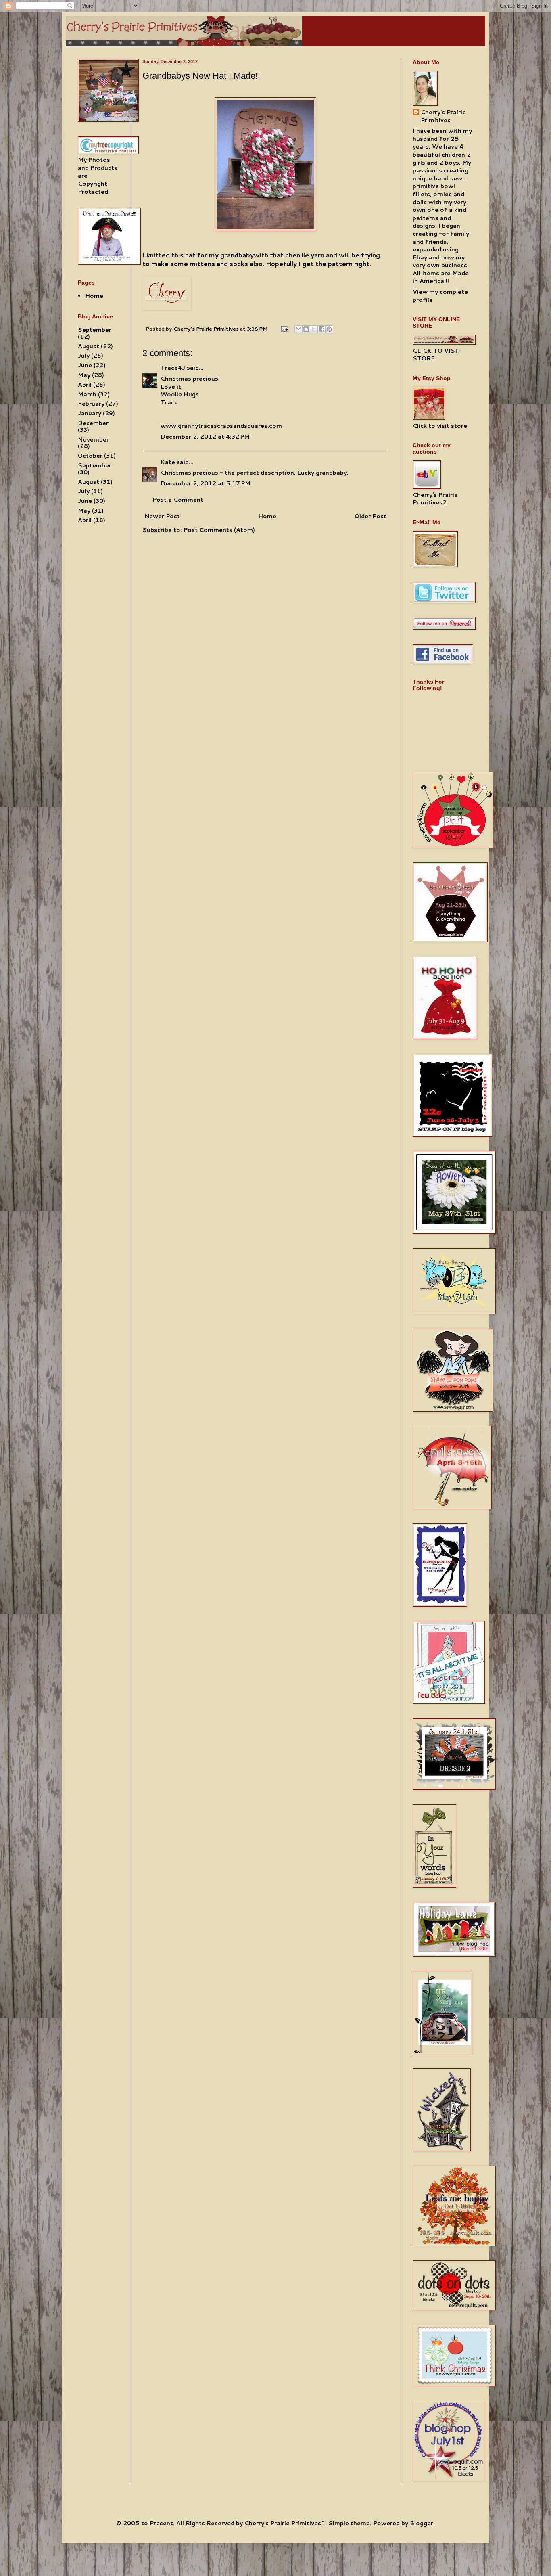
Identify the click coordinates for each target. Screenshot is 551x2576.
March (87, 394)
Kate (168, 462)
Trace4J (173, 368)
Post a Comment (178, 500)
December (93, 423)
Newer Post (162, 516)
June (85, 365)
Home (267, 516)
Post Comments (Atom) (219, 530)
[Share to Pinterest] (329, 329)
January (90, 413)
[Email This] (298, 329)
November (93, 439)
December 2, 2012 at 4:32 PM (205, 437)
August (89, 346)
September (95, 330)
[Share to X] (314, 329)
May (84, 375)
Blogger (422, 2523)
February (91, 404)
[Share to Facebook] (321, 329)
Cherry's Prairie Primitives (207, 329)
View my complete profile (440, 296)
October (90, 456)
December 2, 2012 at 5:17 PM (206, 483)
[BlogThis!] (306, 329)
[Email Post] (284, 329)
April (85, 385)
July (84, 356)
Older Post (370, 516)
